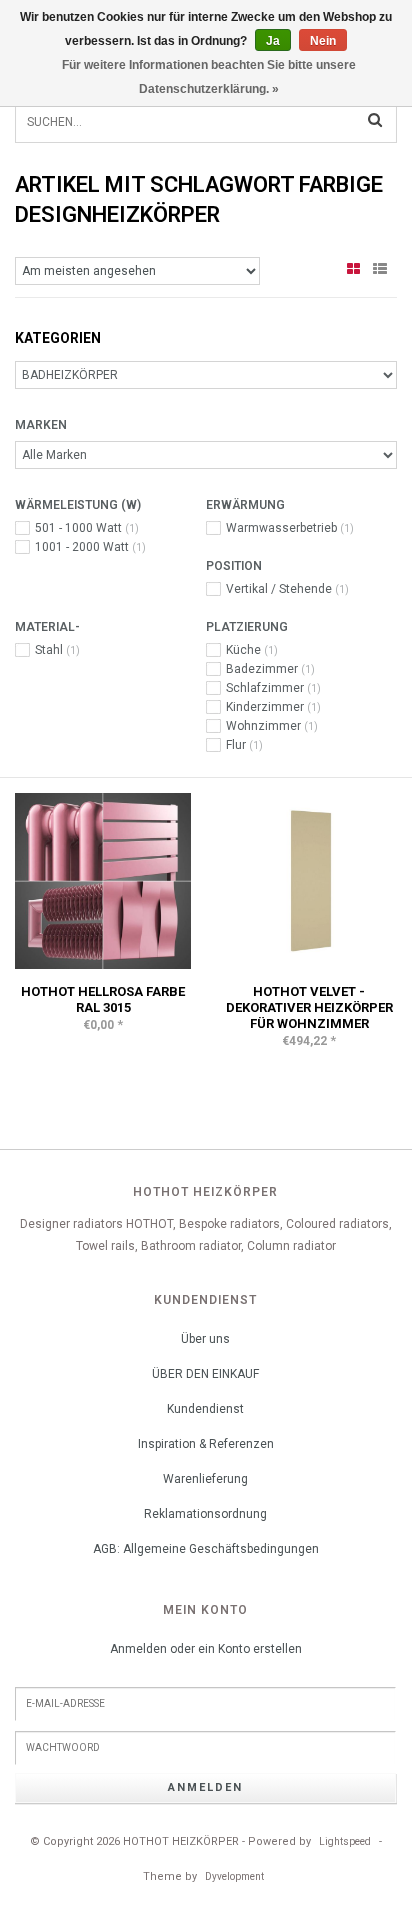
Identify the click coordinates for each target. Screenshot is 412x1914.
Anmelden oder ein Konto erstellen (206, 1649)
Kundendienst (205, 1409)
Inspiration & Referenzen (206, 1444)
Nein (323, 41)
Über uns (205, 1339)
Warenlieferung (205, 1479)
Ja (273, 41)
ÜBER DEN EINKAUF (205, 1374)
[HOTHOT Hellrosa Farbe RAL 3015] (103, 880)
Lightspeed (345, 1841)
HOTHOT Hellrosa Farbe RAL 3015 (103, 999)
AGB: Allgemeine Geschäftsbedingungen (206, 1549)
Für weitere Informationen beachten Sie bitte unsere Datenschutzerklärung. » (209, 77)
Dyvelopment (234, 1876)
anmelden (205, 1787)
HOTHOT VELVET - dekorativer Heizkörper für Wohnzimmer (309, 1007)
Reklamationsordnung (205, 1514)
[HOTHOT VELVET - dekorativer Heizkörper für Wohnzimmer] (309, 880)
